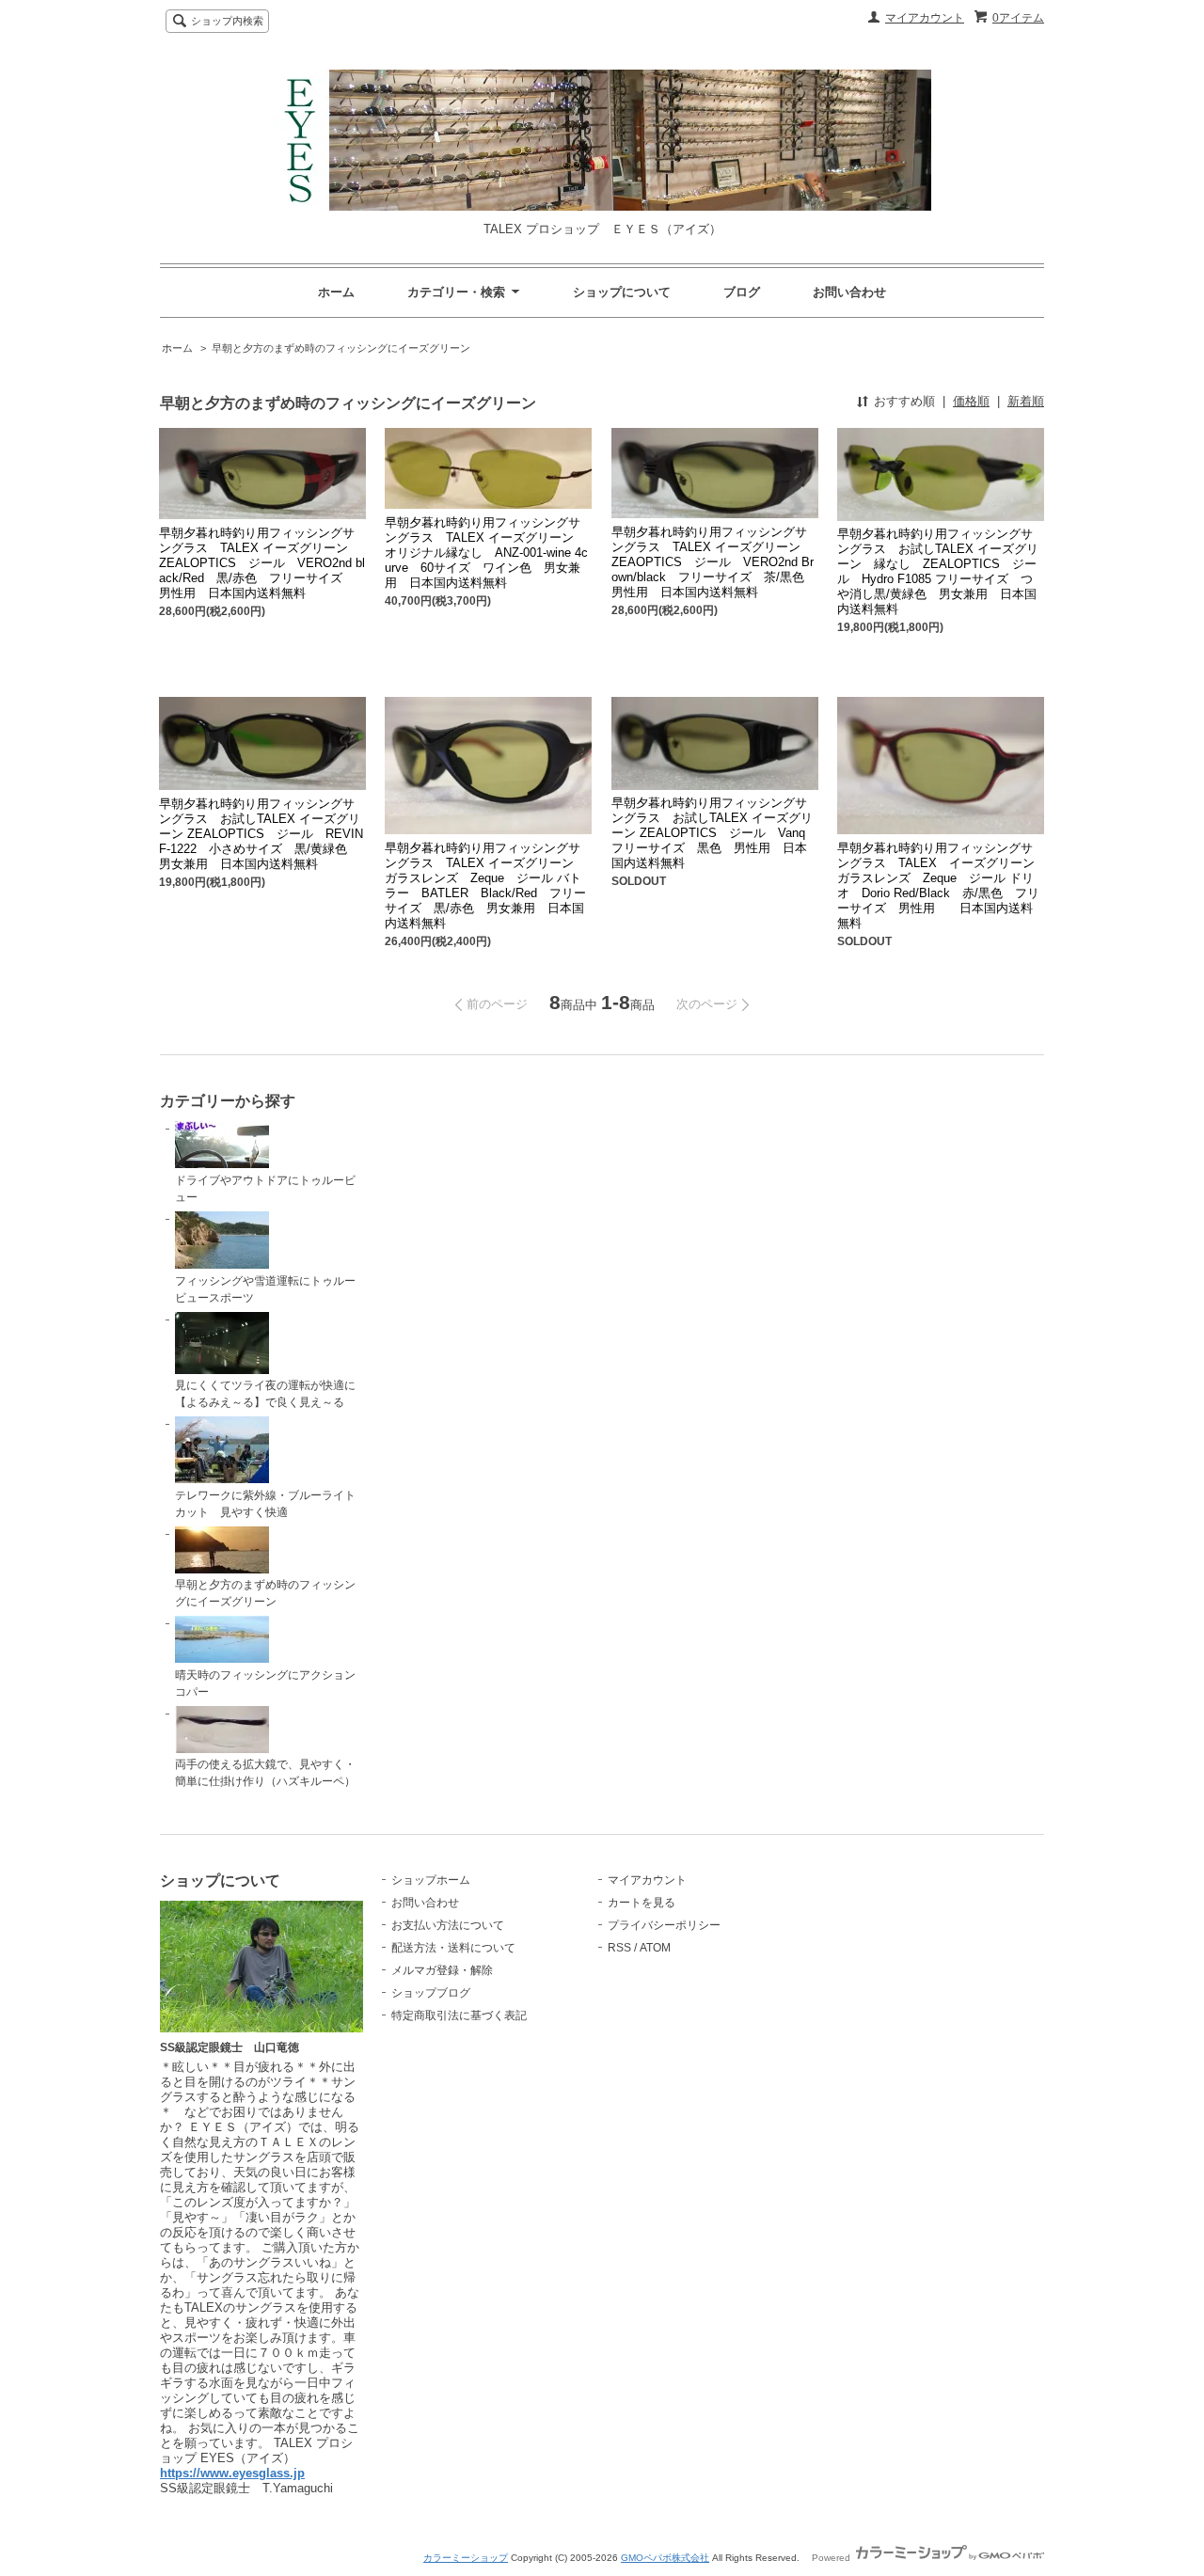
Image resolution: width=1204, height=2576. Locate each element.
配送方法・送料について (453, 1948)
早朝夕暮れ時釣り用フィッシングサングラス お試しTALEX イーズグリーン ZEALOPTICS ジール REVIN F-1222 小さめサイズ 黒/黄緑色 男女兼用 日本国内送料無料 (261, 834)
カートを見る (642, 1903)
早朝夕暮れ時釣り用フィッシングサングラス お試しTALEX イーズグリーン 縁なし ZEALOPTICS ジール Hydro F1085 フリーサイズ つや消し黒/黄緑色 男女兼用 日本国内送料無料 (938, 571)
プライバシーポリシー (664, 1925)
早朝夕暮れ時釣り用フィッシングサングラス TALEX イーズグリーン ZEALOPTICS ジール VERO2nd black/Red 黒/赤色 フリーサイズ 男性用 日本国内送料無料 (262, 563)
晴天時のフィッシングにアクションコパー (265, 1683)
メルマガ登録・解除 (442, 1970)
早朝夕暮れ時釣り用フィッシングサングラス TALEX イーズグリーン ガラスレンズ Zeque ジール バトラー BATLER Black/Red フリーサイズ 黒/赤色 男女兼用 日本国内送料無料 (485, 885)
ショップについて (622, 292)
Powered (832, 2558)
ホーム (336, 292)
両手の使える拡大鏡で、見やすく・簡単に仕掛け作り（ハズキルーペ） (265, 1773)
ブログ (742, 292)
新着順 (1026, 401)
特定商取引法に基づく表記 (459, 2015)
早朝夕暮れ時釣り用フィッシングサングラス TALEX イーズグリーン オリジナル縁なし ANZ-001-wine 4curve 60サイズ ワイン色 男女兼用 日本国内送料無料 (486, 553)
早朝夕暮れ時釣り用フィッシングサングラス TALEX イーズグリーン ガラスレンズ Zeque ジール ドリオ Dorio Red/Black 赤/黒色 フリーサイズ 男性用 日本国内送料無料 (938, 885)
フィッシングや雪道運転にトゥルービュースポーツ (265, 1289)
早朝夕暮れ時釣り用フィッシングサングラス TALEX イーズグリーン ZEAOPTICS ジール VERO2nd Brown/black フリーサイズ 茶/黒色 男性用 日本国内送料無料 (714, 562)
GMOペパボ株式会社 (665, 2558)
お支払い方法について (448, 1925)
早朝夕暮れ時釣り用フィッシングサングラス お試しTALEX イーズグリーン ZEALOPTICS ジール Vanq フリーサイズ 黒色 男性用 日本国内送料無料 (714, 833)
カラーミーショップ (466, 2558)
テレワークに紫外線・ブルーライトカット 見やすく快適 (265, 1504)
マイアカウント (925, 18)
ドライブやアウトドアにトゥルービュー (265, 1189)
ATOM (655, 1948)
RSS (619, 1948)
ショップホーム (431, 1880)
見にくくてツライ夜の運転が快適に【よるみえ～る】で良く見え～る (265, 1394)
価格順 (971, 401)
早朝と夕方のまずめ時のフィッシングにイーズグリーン (341, 348)
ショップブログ (431, 1993)
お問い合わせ (849, 292)
